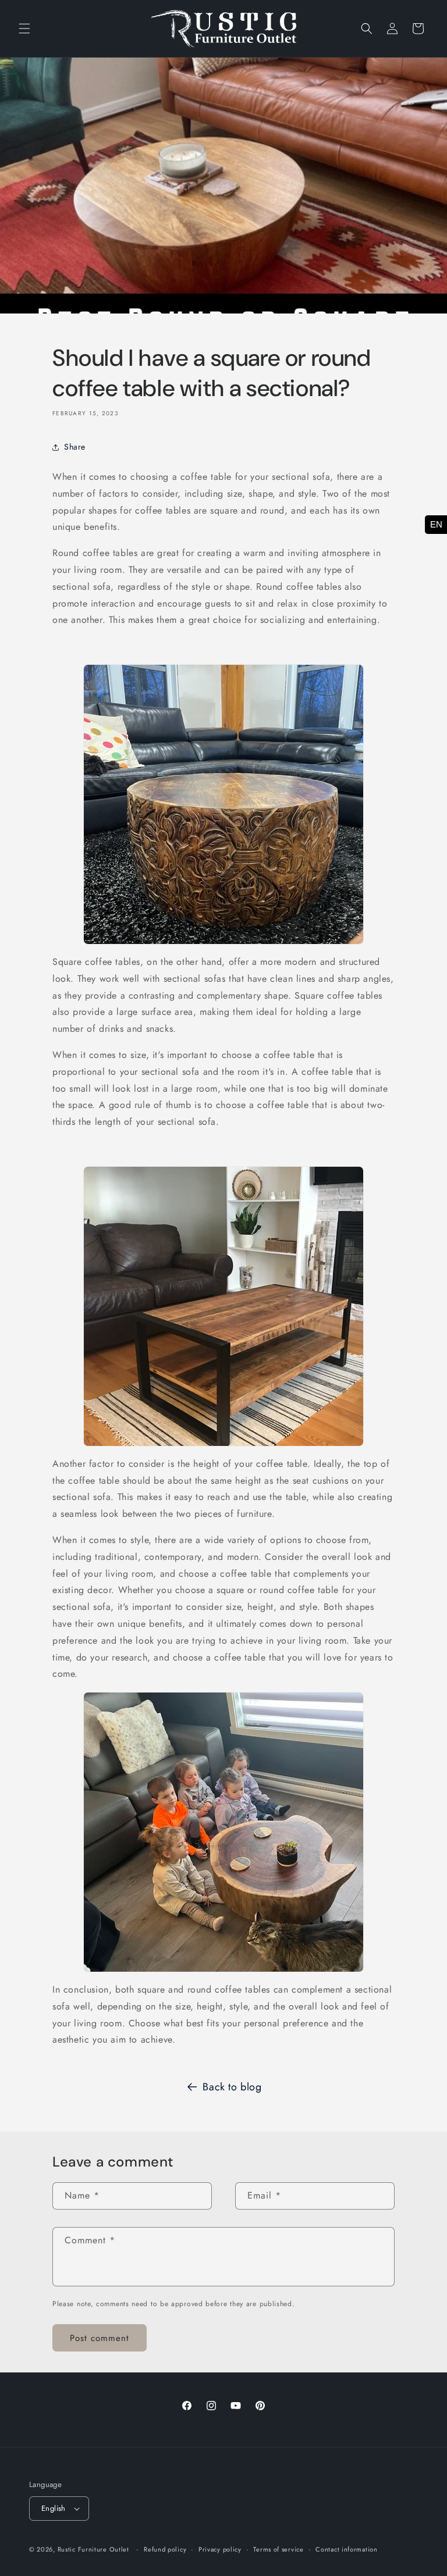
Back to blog (232, 2087)
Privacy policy (220, 2549)
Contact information (346, 2549)
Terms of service (278, 2549)
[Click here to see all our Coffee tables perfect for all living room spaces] (223, 804)
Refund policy (165, 2549)
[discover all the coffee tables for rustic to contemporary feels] (223, 1306)
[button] (24, 28)
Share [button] (75, 447)
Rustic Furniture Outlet (93, 2549)
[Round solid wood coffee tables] (223, 1832)
